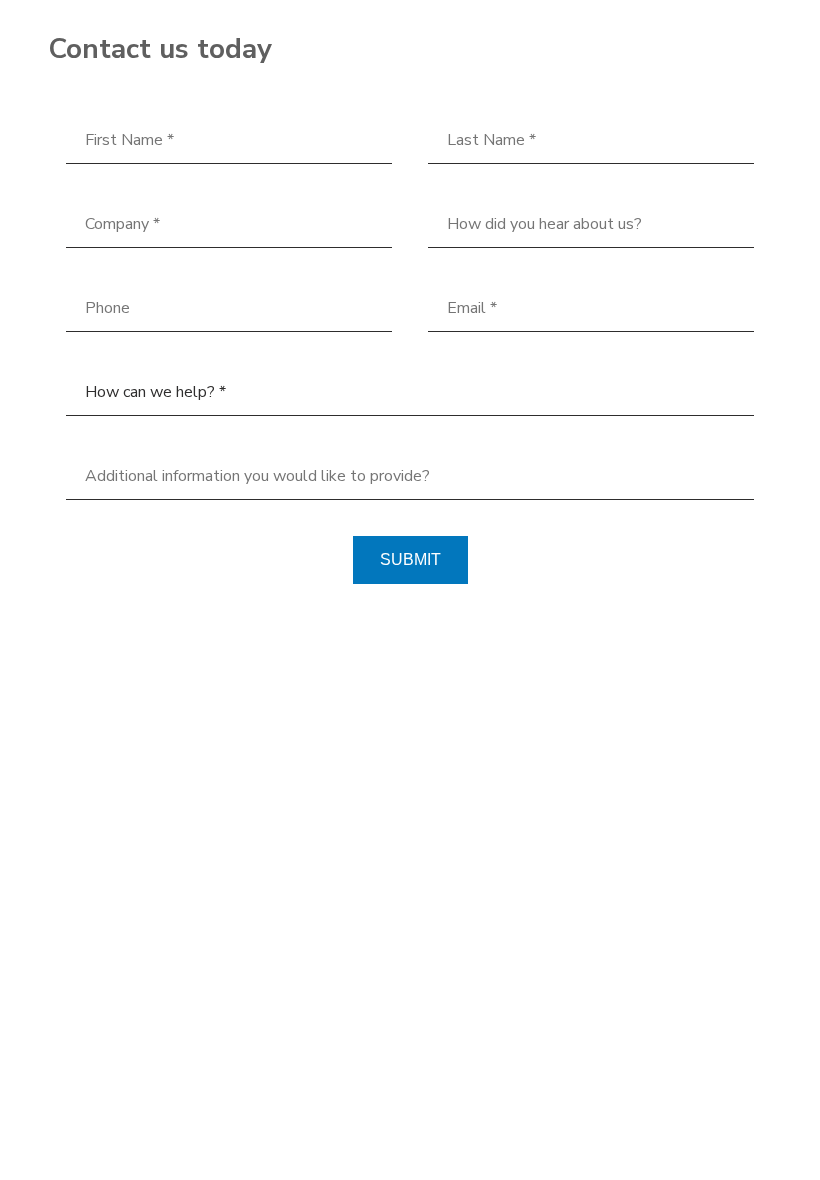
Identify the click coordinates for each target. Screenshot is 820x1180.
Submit (410, 559)
